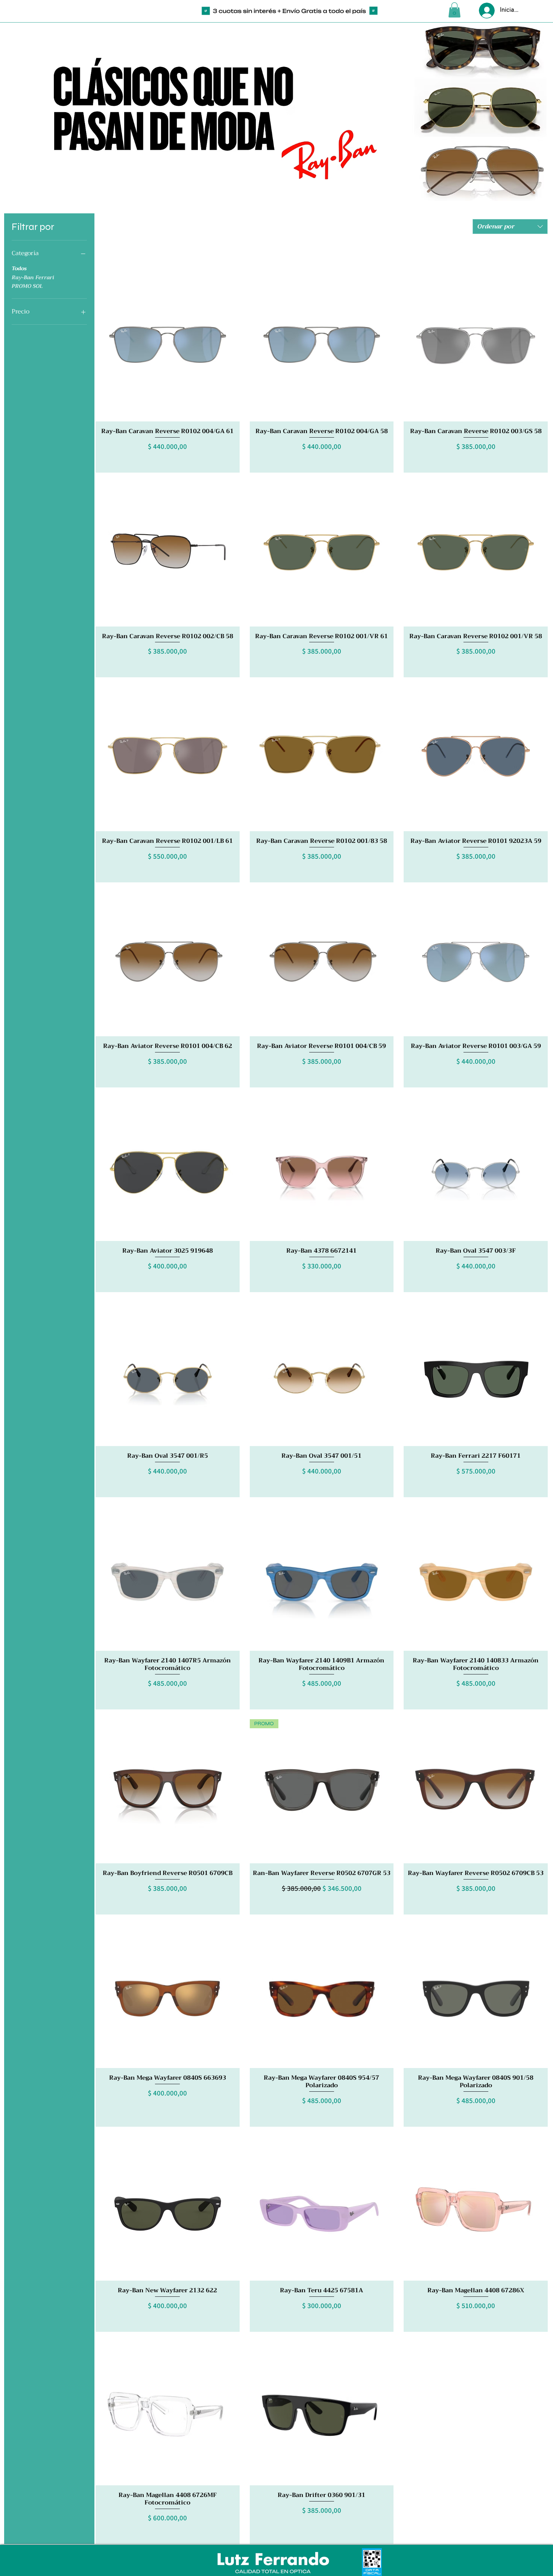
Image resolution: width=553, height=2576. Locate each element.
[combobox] (510, 227)
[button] (454, 10)
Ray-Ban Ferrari (33, 278)
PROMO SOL (27, 286)
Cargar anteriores (322, 259)
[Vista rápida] (168, 349)
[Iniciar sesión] (486, 11)
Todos (19, 268)
